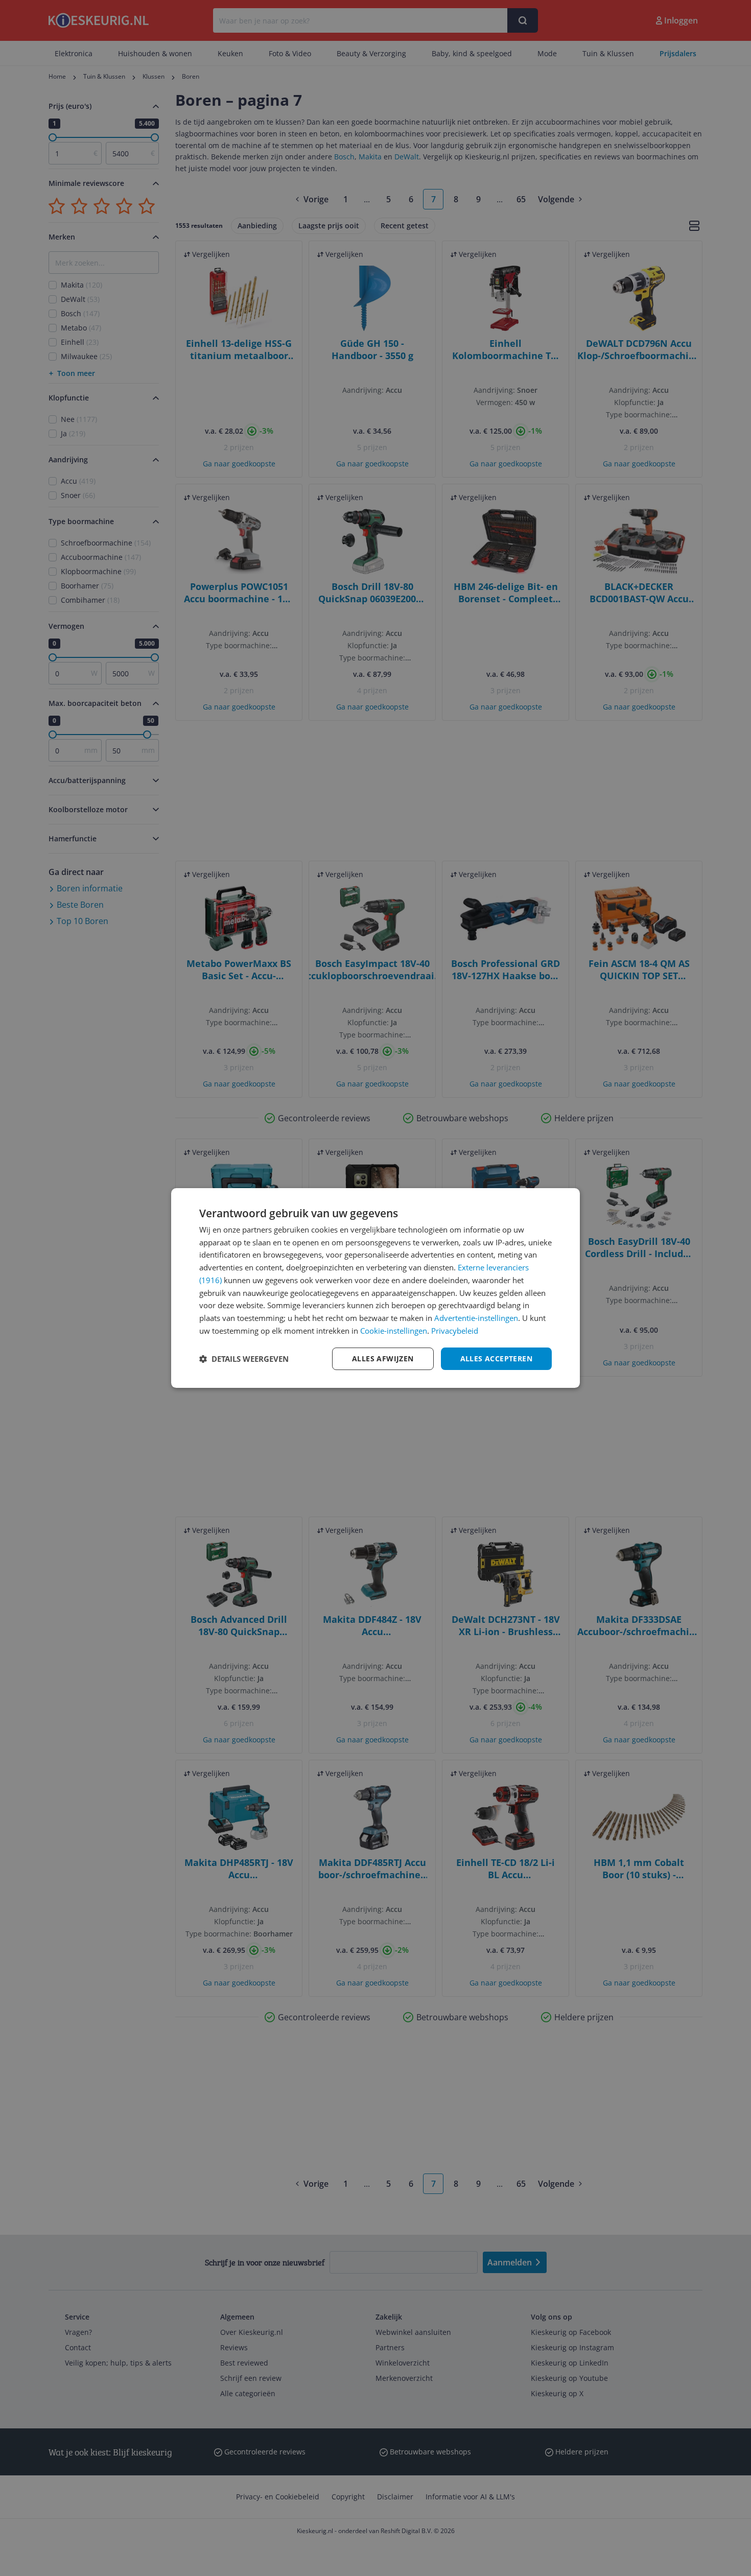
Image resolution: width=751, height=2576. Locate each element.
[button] (244, 1359)
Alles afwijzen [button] (383, 1358)
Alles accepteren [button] (496, 1358)
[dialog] (375, 1288)
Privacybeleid (455, 1331)
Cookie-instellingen (394, 1331)
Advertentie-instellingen (476, 1318)
